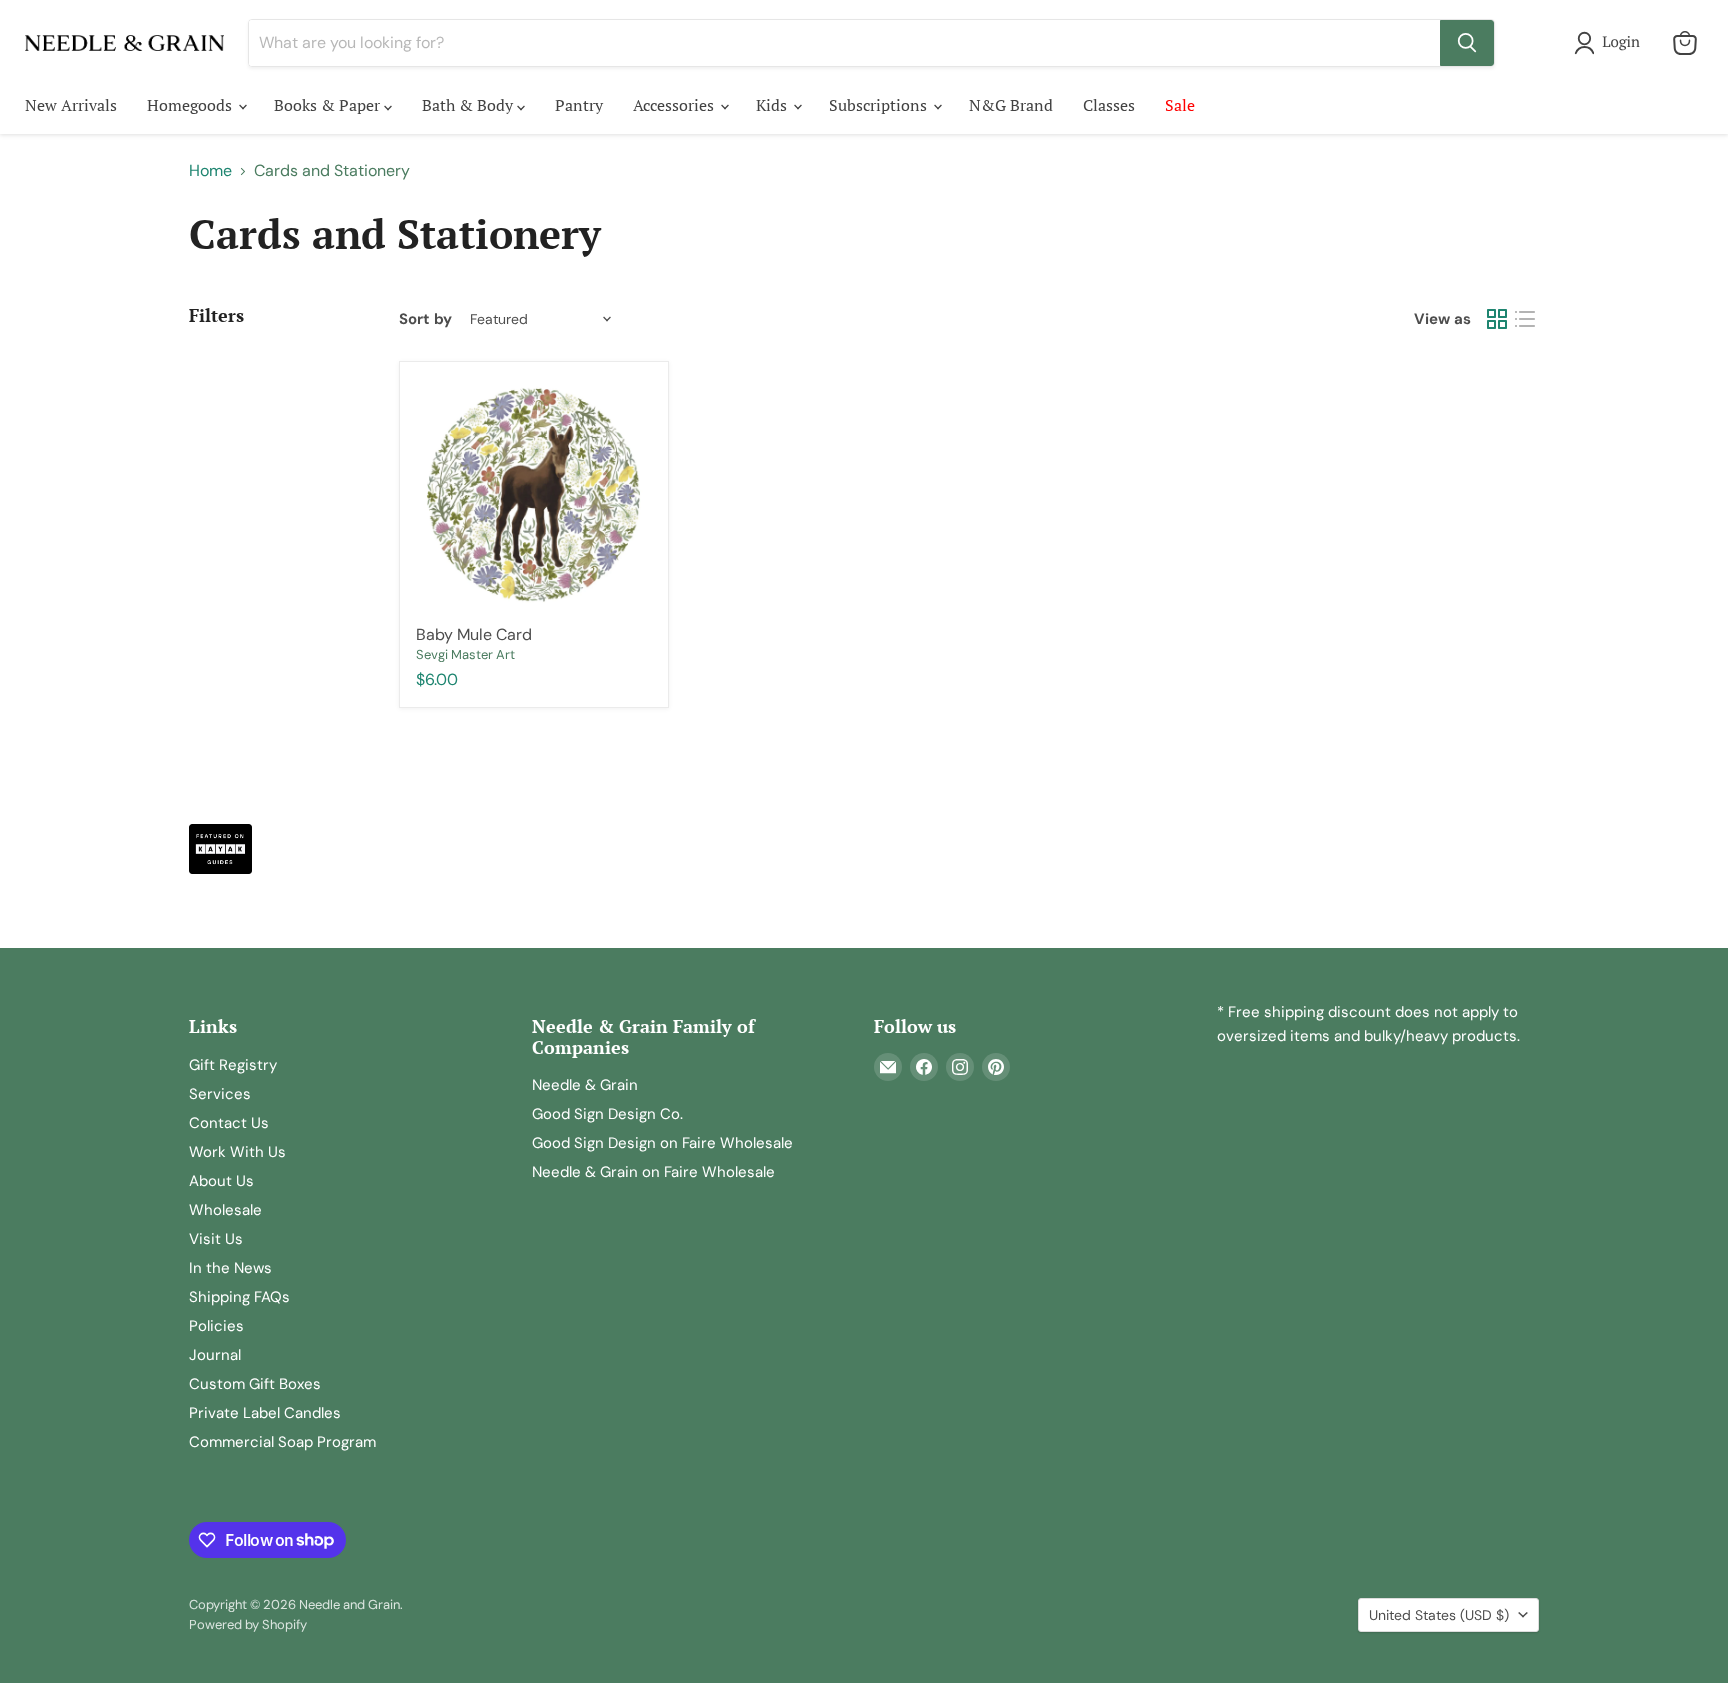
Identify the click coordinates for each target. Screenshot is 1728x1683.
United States (1439, 1615)
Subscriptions (880, 105)
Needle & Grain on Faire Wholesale (653, 1172)
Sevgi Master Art (465, 654)
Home (210, 171)
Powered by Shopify (248, 1624)
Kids (773, 105)
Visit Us (216, 1239)
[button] (1611, 43)
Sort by (425, 319)
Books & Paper (329, 105)
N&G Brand (1011, 105)
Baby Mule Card (474, 634)
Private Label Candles (265, 1413)
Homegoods (191, 105)
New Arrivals (71, 105)
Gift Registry (233, 1065)
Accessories (675, 105)
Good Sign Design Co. (607, 1114)
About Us (221, 1181)
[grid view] (1497, 319)
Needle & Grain (585, 1085)
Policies (216, 1326)
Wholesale (225, 1210)
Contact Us (229, 1123)
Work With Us (237, 1152)
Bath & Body (469, 105)
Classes (1109, 105)
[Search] (1467, 43)
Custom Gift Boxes (255, 1384)
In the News (230, 1268)
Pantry (579, 105)
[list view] (1525, 319)
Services (220, 1094)
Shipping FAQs (239, 1297)
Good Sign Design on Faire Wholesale (662, 1143)
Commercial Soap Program (282, 1442)
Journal (215, 1355)
